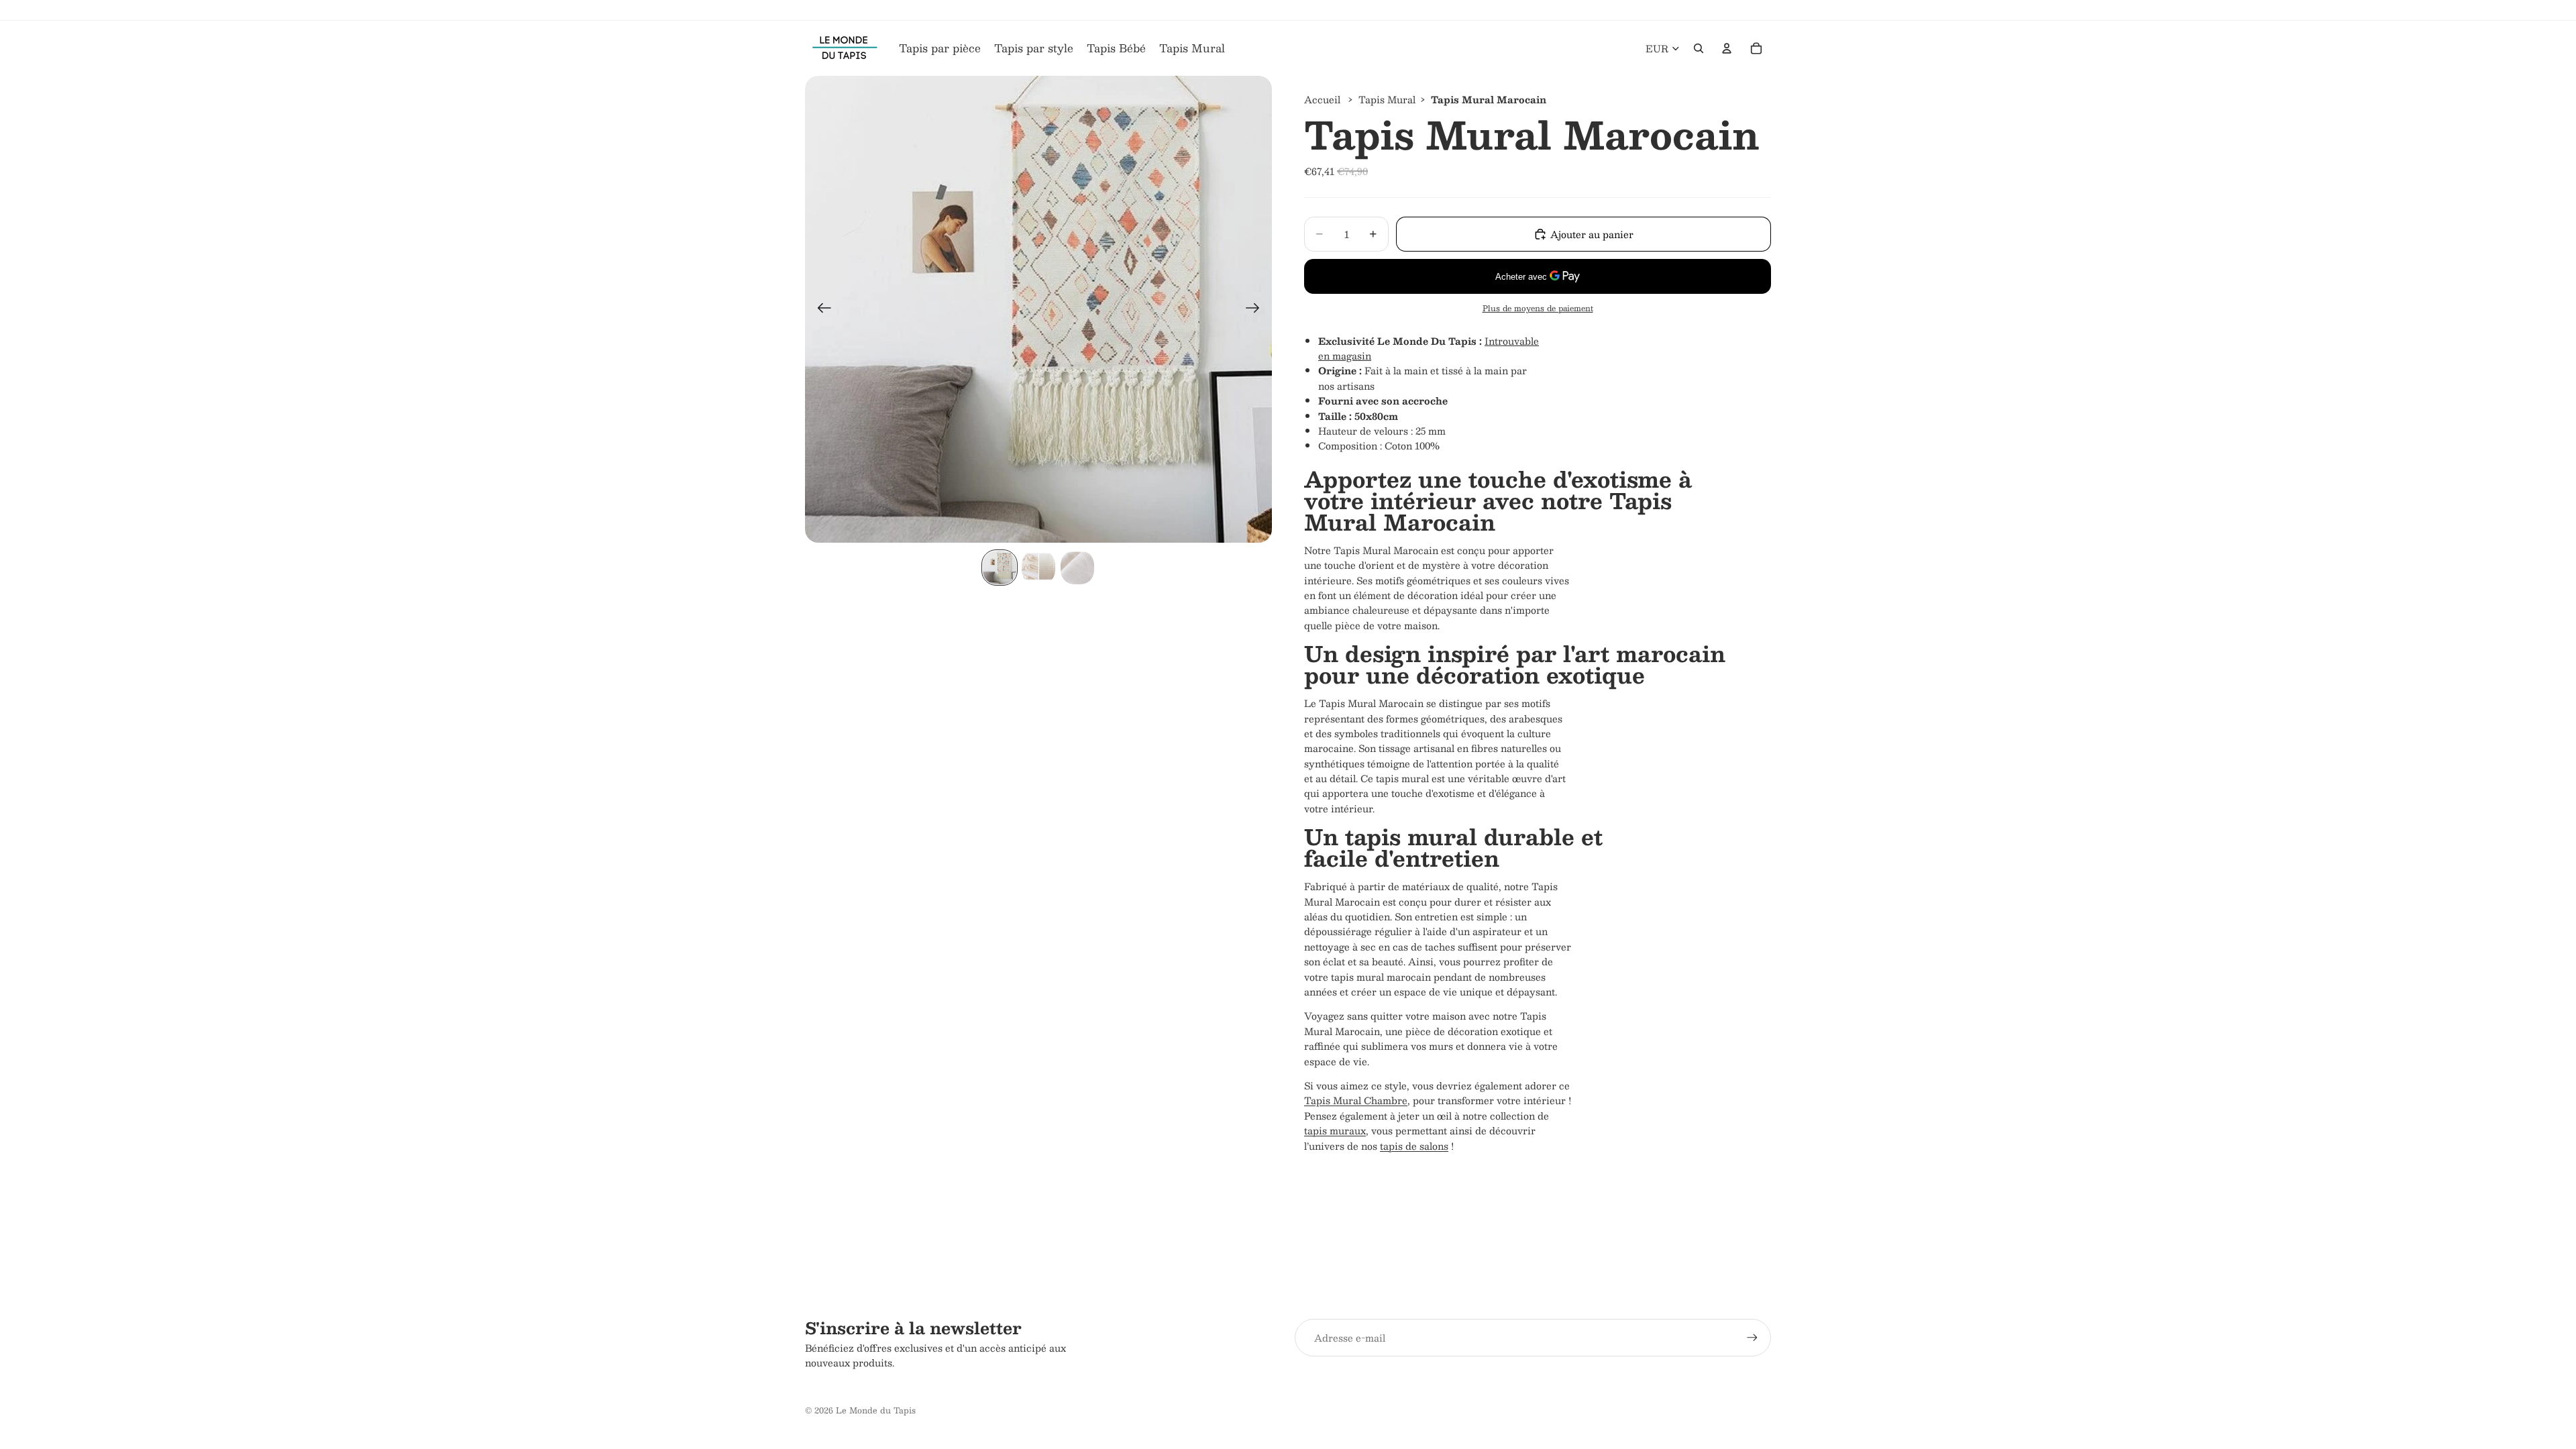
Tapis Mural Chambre (1356, 1100)
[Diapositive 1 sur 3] (1000, 568)
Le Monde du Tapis (876, 1410)
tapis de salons (1414, 1146)
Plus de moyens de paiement (1538, 308)
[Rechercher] (1699, 48)
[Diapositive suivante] (1257, 309)
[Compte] (1727, 48)
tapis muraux (1335, 1130)
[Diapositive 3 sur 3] (1077, 568)
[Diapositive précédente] (820, 309)
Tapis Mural (1387, 99)
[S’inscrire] (1752, 1338)
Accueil (1322, 99)
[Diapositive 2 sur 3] (1038, 568)
